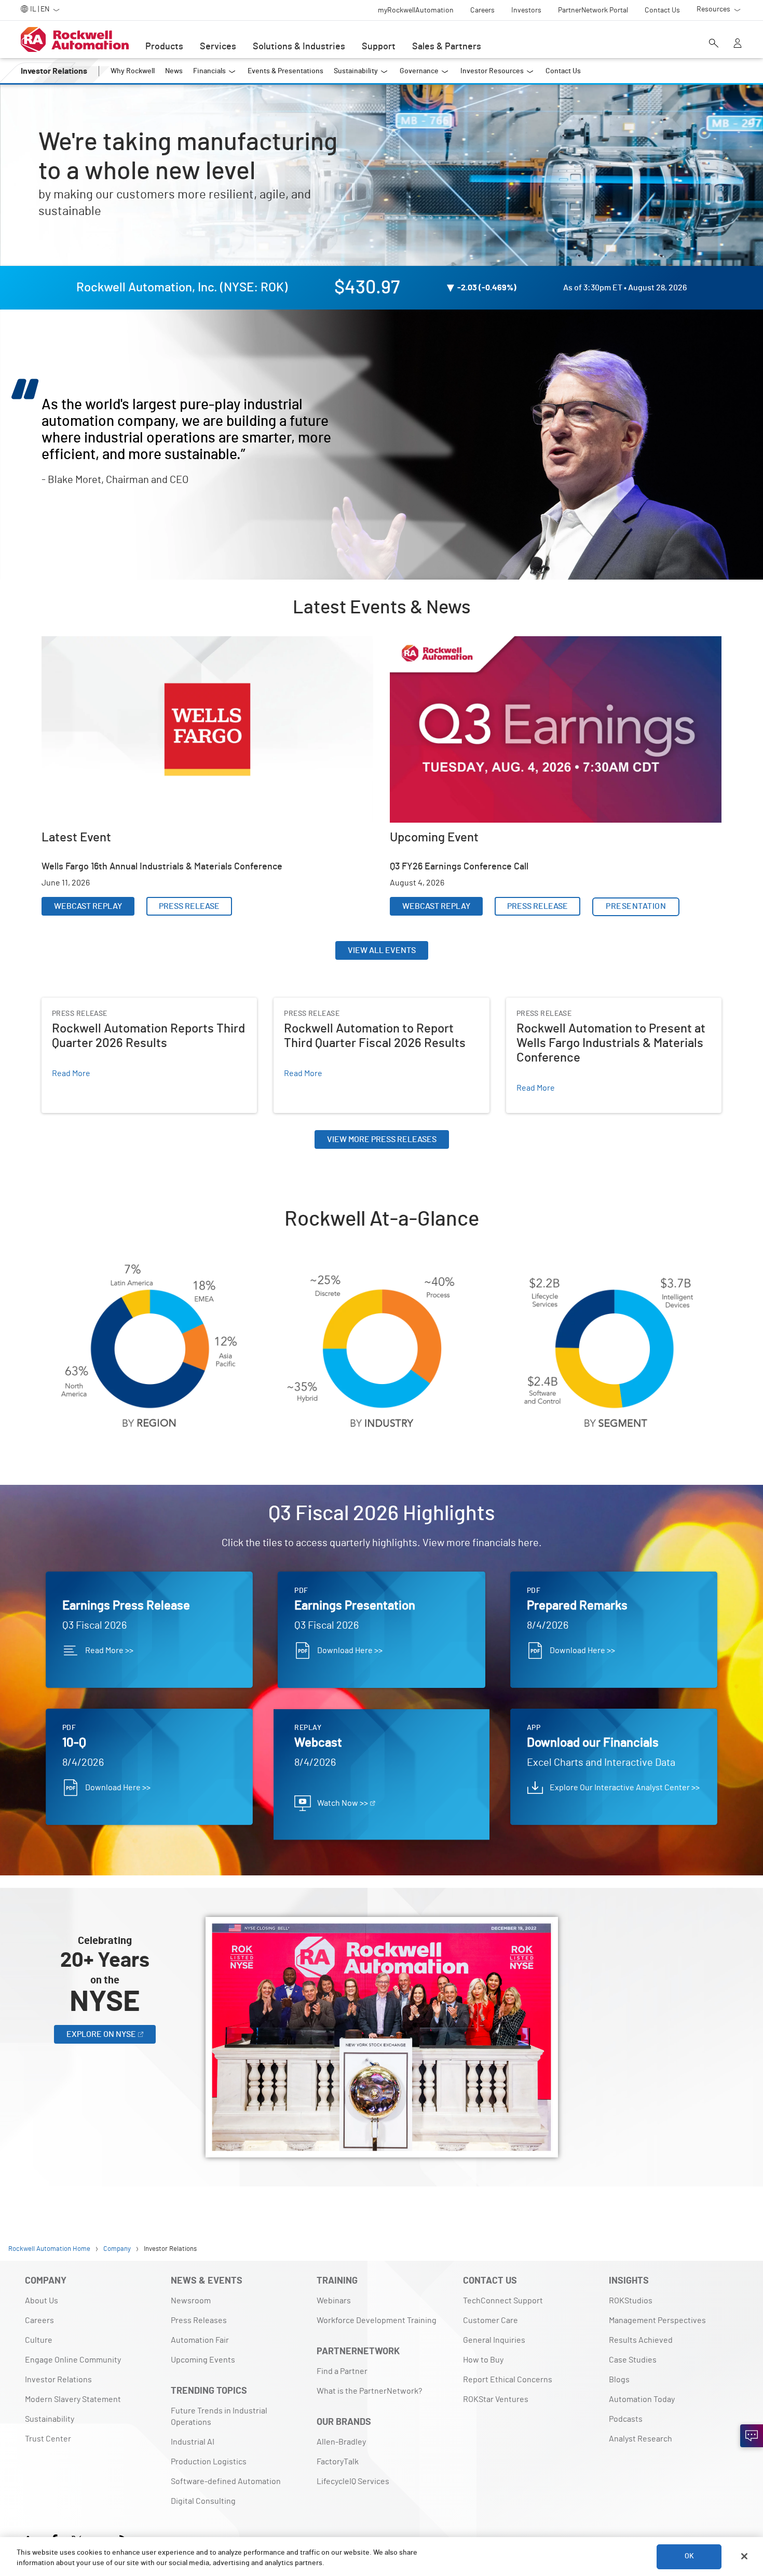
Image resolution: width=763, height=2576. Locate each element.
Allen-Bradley (341, 2442)
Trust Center (48, 2439)
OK (689, 2556)
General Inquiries (494, 2340)
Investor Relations (58, 2380)
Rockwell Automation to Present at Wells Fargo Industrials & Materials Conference (611, 1010)
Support (379, 47)
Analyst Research (641, 2439)
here (528, 1543)
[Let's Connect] (752, 2436)
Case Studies (633, 2360)
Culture (39, 2340)
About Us (42, 2301)
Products (164, 47)
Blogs (619, 2380)
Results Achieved (641, 2340)
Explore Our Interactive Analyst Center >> (625, 1788)
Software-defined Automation (226, 2481)
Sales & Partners (447, 47)
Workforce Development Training (377, 2320)
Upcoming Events (203, 2360)
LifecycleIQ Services (353, 2481)
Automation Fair (200, 2340)
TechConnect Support (503, 2301)
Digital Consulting (203, 2501)
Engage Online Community (73, 2360)
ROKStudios (631, 2301)
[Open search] (714, 44)
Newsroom (191, 2301)
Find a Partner (342, 2371)
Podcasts (626, 2419)
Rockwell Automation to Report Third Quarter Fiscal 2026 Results (377, 1010)
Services (218, 47)
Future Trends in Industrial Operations (219, 2417)
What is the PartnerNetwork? (369, 2391)
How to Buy (483, 2360)
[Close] (744, 2556)
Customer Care (491, 2320)
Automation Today (642, 2399)
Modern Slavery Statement (73, 2399)
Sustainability (50, 2419)
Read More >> (109, 1651)
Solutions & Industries (299, 47)
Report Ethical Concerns (508, 2380)
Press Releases (199, 2320)
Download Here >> (350, 1651)
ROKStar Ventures (496, 2399)
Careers (39, 2320)
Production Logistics (209, 2462)
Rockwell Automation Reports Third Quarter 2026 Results (146, 1004)
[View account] (738, 44)
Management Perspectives (657, 2320)
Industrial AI (193, 2442)
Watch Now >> (343, 1803)
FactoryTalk (338, 2462)
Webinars (334, 2301)
